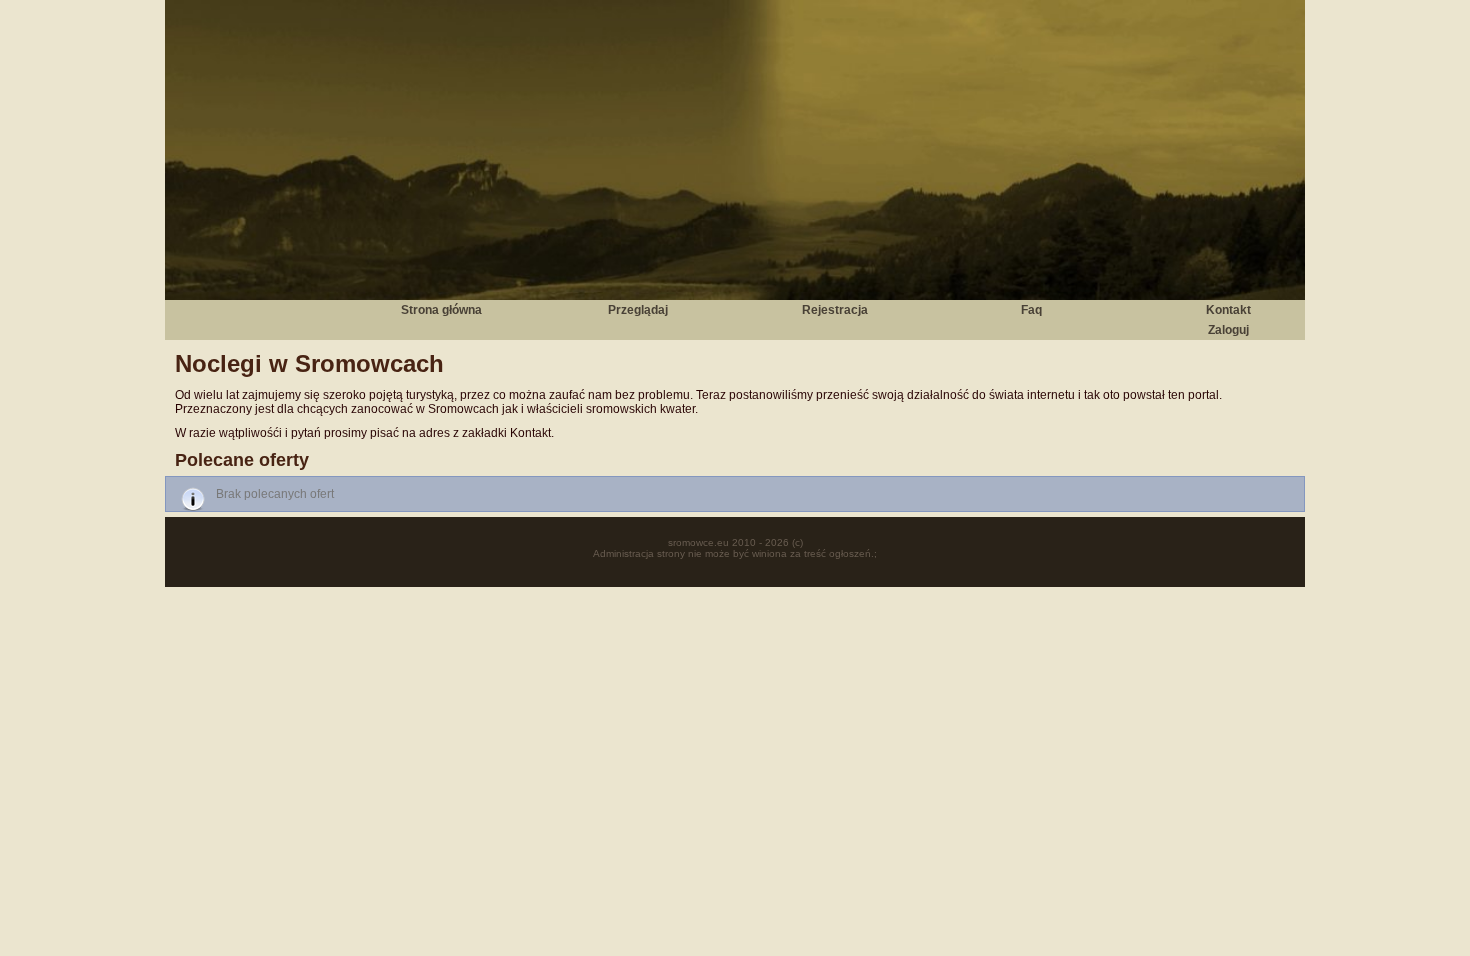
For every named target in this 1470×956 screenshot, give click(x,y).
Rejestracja (835, 310)
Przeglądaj (638, 310)
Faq (1031, 310)
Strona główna (441, 310)
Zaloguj (1228, 330)
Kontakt (1228, 310)
